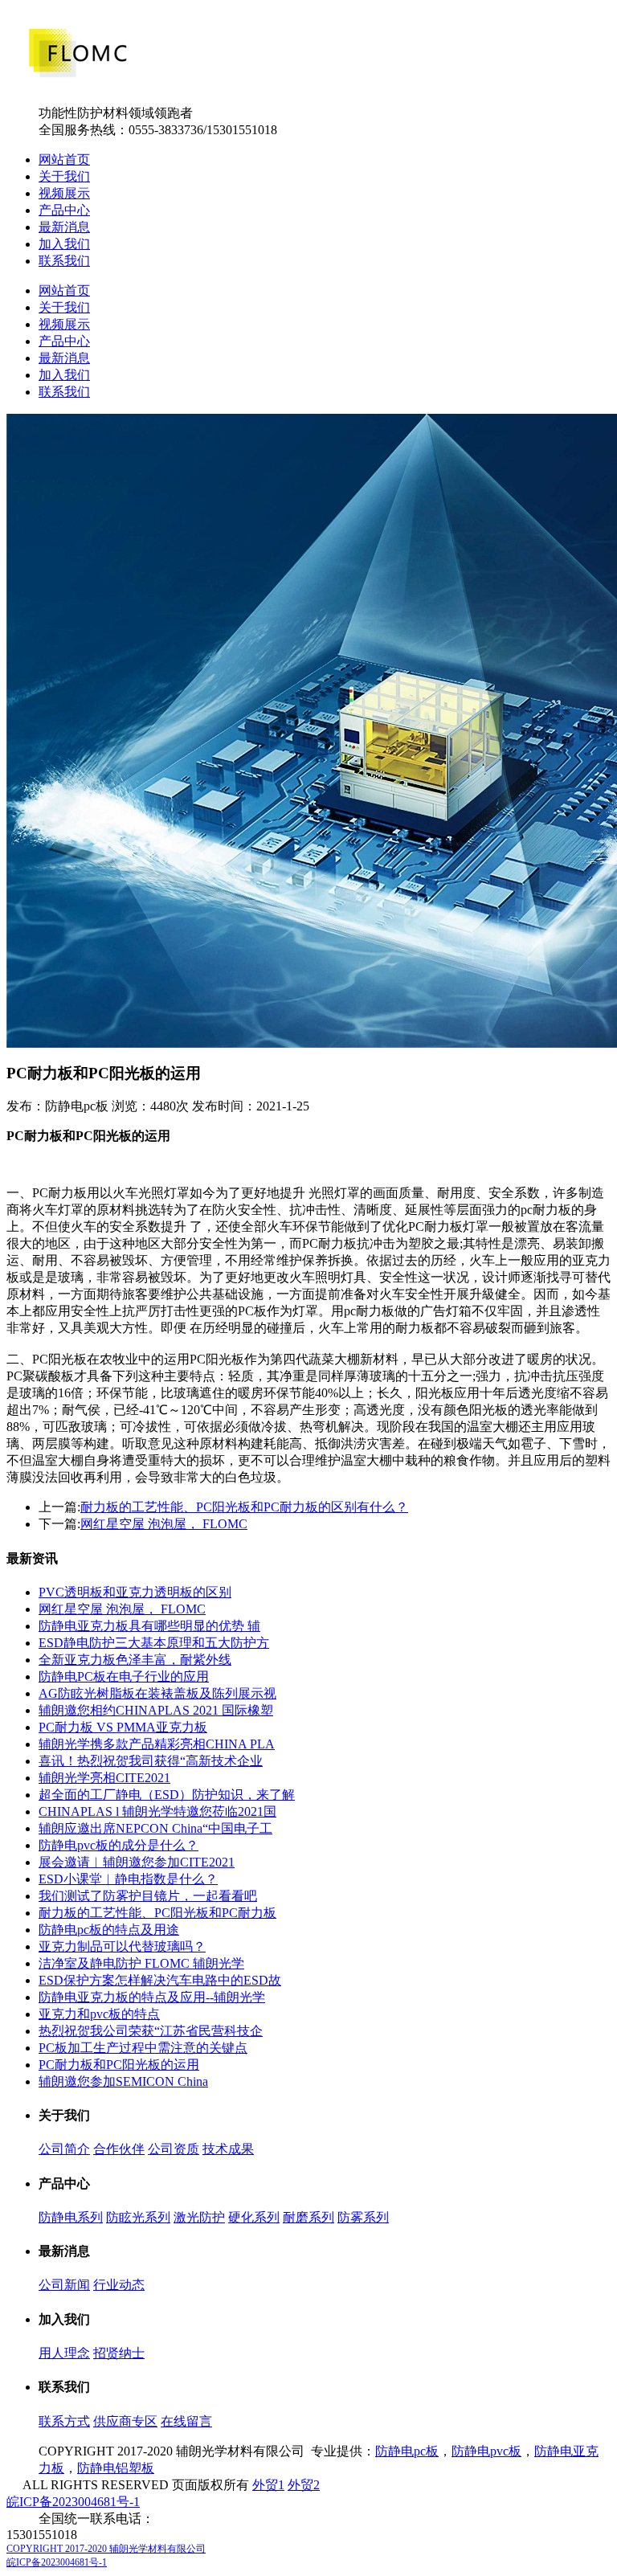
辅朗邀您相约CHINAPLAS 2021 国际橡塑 (156, 1710)
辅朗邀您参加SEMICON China (123, 2081)
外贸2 (304, 2485)
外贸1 (268, 2485)
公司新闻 (64, 2285)
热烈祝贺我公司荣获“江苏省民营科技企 (151, 2031)
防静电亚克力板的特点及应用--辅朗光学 (152, 1997)
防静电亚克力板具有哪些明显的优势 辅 (149, 1626)
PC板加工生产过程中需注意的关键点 (143, 2048)
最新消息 (64, 227)
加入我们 (64, 244)
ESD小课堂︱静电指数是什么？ (128, 1879)
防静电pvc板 (486, 2451)
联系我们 (64, 261)
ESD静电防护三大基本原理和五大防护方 (154, 1643)
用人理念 (64, 2353)
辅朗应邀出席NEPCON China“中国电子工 (155, 1828)
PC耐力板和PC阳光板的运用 (119, 2065)
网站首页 (64, 159)
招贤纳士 (119, 2353)
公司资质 (174, 2149)
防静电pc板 (407, 2451)
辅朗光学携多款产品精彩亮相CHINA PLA (157, 1744)
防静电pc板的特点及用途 (109, 1930)
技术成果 (228, 2149)
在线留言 (186, 2421)
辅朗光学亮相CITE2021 (104, 1778)
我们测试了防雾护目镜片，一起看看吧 (148, 1896)
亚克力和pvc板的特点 (99, 2014)
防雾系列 (363, 2217)
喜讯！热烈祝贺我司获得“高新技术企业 (151, 1761)
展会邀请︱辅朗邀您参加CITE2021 (137, 1862)
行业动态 (119, 2285)
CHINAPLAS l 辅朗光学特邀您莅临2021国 (157, 1811)
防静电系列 (71, 2217)
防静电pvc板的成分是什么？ (118, 1845)
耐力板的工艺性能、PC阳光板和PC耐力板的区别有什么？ (244, 1507)
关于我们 (64, 176)
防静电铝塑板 (116, 2468)
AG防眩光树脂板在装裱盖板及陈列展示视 (157, 1693)
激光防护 (199, 2217)
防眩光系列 (138, 2217)
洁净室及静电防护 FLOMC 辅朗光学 (141, 1963)
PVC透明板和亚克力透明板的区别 (135, 1592)
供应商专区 (125, 2421)
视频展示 (64, 193)
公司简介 (64, 2149)
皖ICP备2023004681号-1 (73, 2502)
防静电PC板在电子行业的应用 (124, 1676)
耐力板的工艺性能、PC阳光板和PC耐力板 (157, 1913)
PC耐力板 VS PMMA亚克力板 (123, 1727)
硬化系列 (254, 2217)
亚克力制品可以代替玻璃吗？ (122, 1946)
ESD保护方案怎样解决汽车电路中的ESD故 (160, 1980)
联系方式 (64, 2421)
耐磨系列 (308, 2217)
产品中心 (64, 210)
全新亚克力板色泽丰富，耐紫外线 (135, 1660)
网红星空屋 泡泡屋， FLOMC (164, 1524)
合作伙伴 (119, 2149)
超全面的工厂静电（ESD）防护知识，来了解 (167, 1795)
